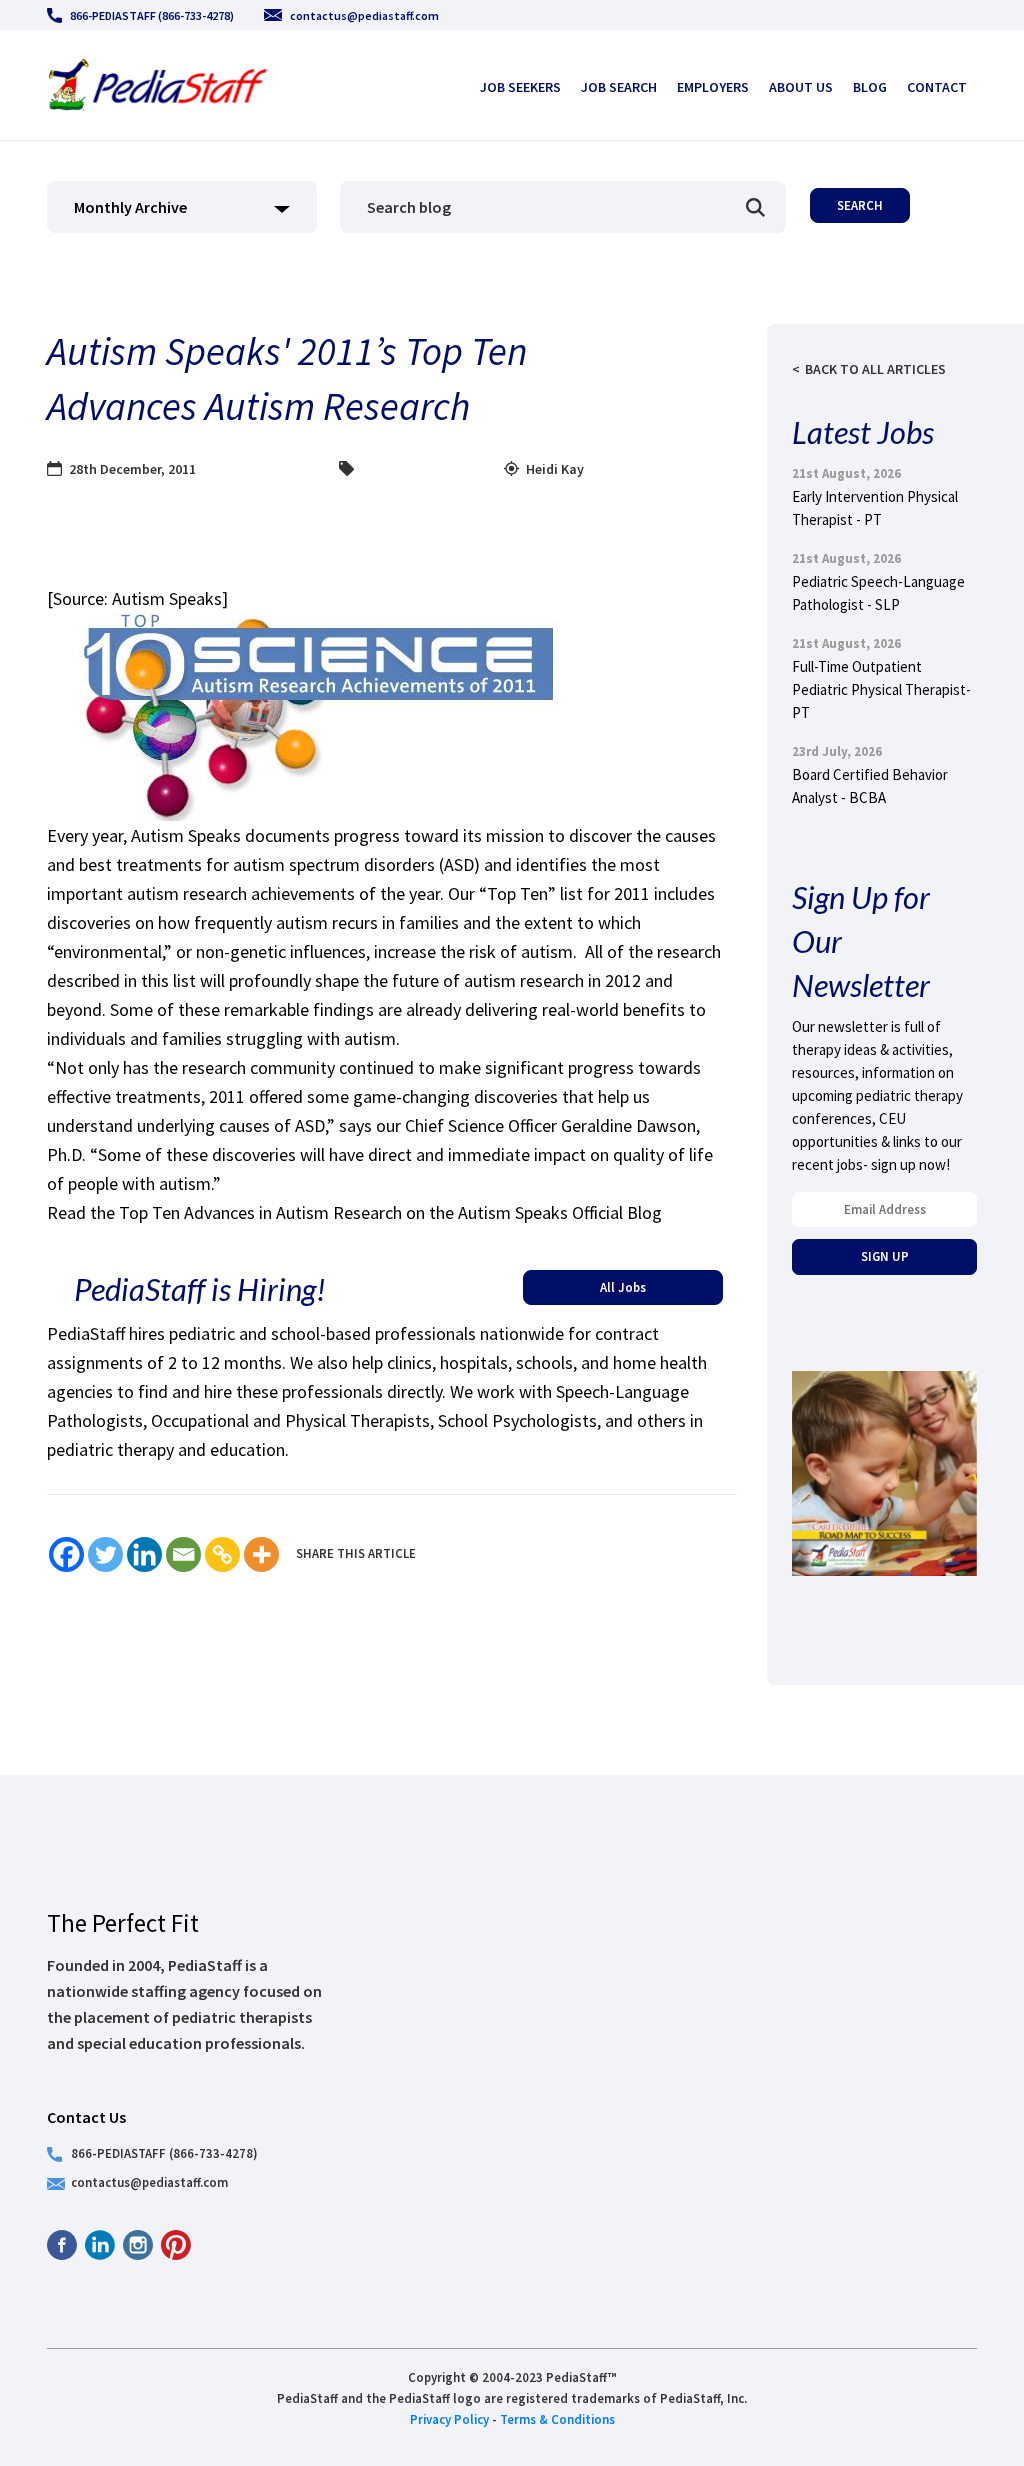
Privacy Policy (449, 2419)
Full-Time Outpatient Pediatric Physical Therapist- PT (881, 689)
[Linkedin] (144, 1554)
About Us (801, 87)
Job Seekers (520, 87)
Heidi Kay (555, 469)
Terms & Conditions (557, 2419)
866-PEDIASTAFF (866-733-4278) (152, 15)
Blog (870, 87)
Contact (937, 87)
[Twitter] (105, 1554)
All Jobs (623, 1287)
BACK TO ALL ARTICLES (875, 369)
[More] (261, 1554)
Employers (713, 87)
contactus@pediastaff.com (364, 15)
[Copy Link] (222, 1554)
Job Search (619, 87)
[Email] (183, 1554)
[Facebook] (66, 1554)
